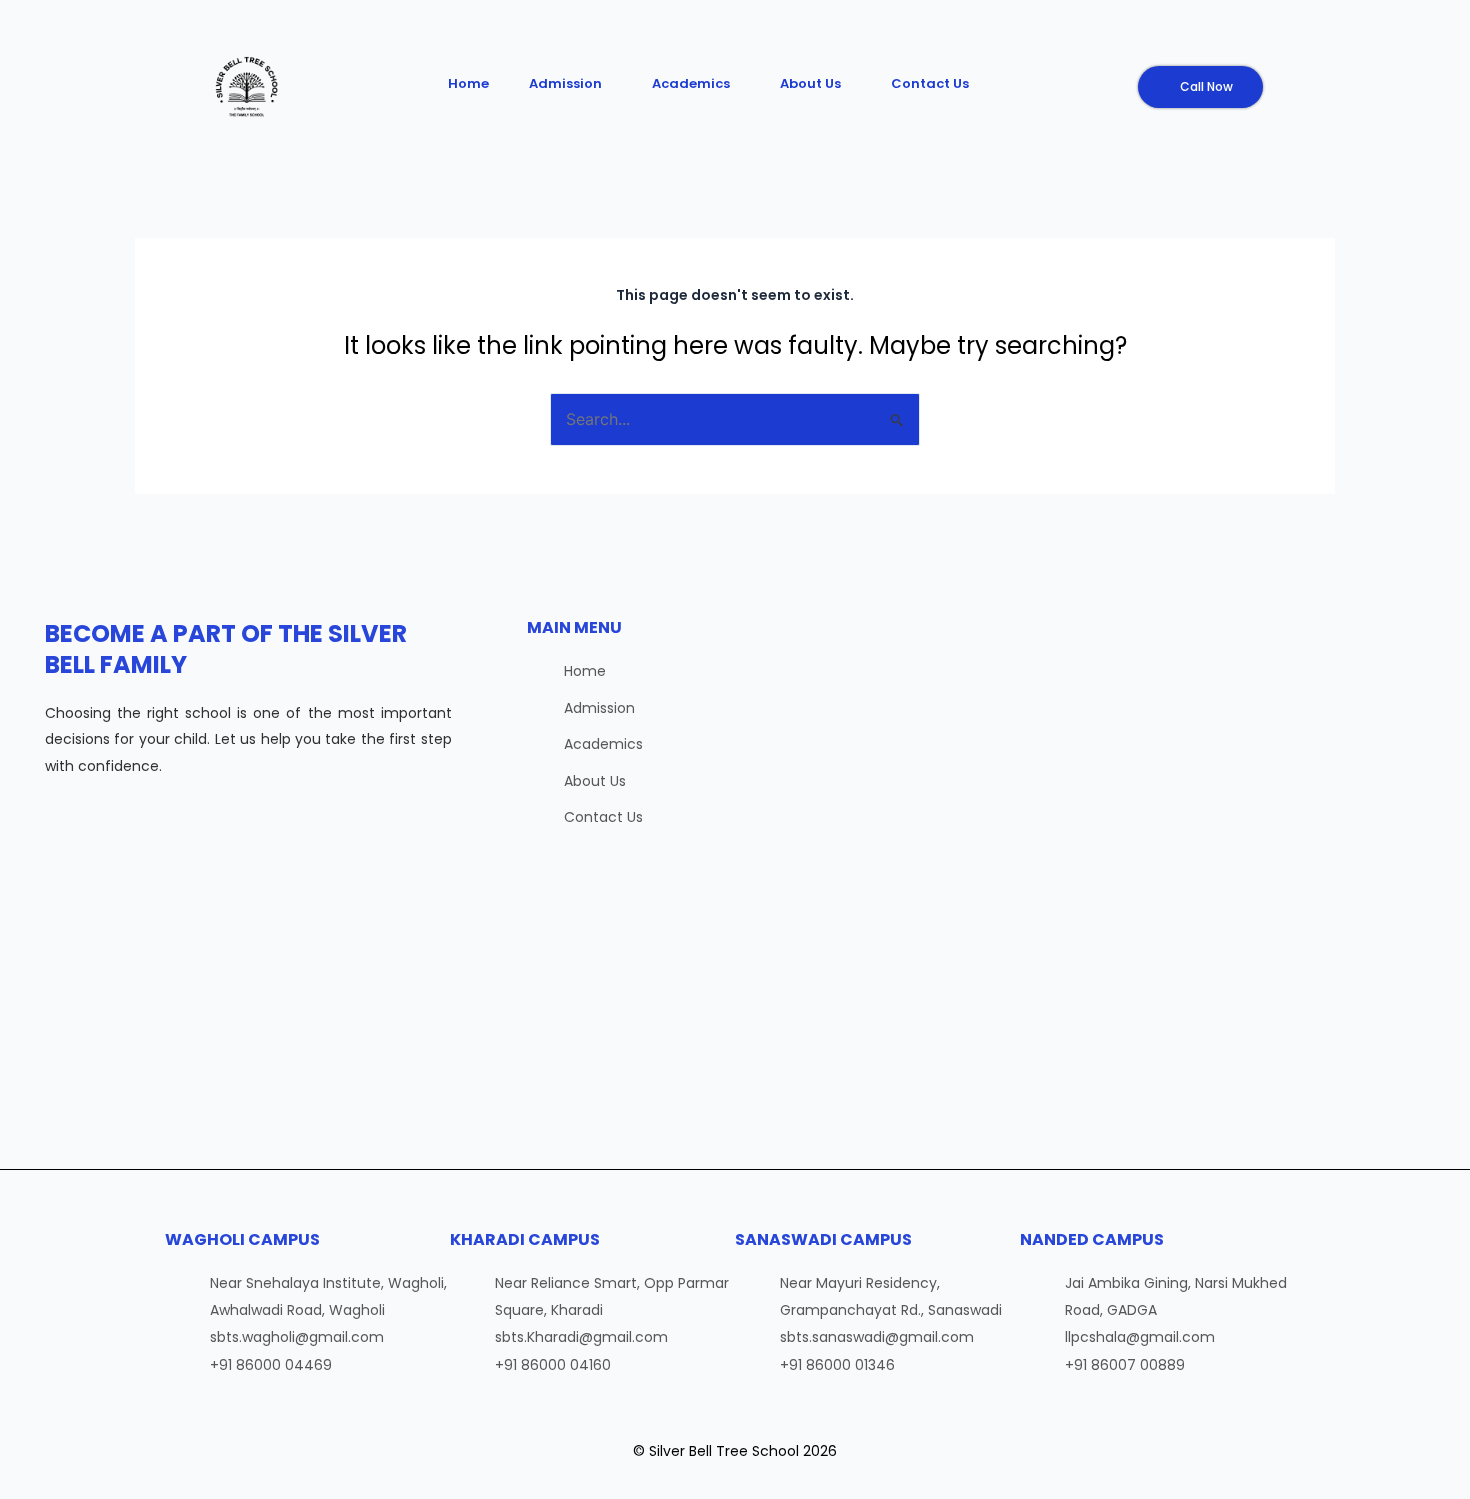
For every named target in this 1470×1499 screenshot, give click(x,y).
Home (468, 83)
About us (810, 83)
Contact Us (930, 83)
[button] (570, 83)
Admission (565, 83)
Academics (691, 83)
